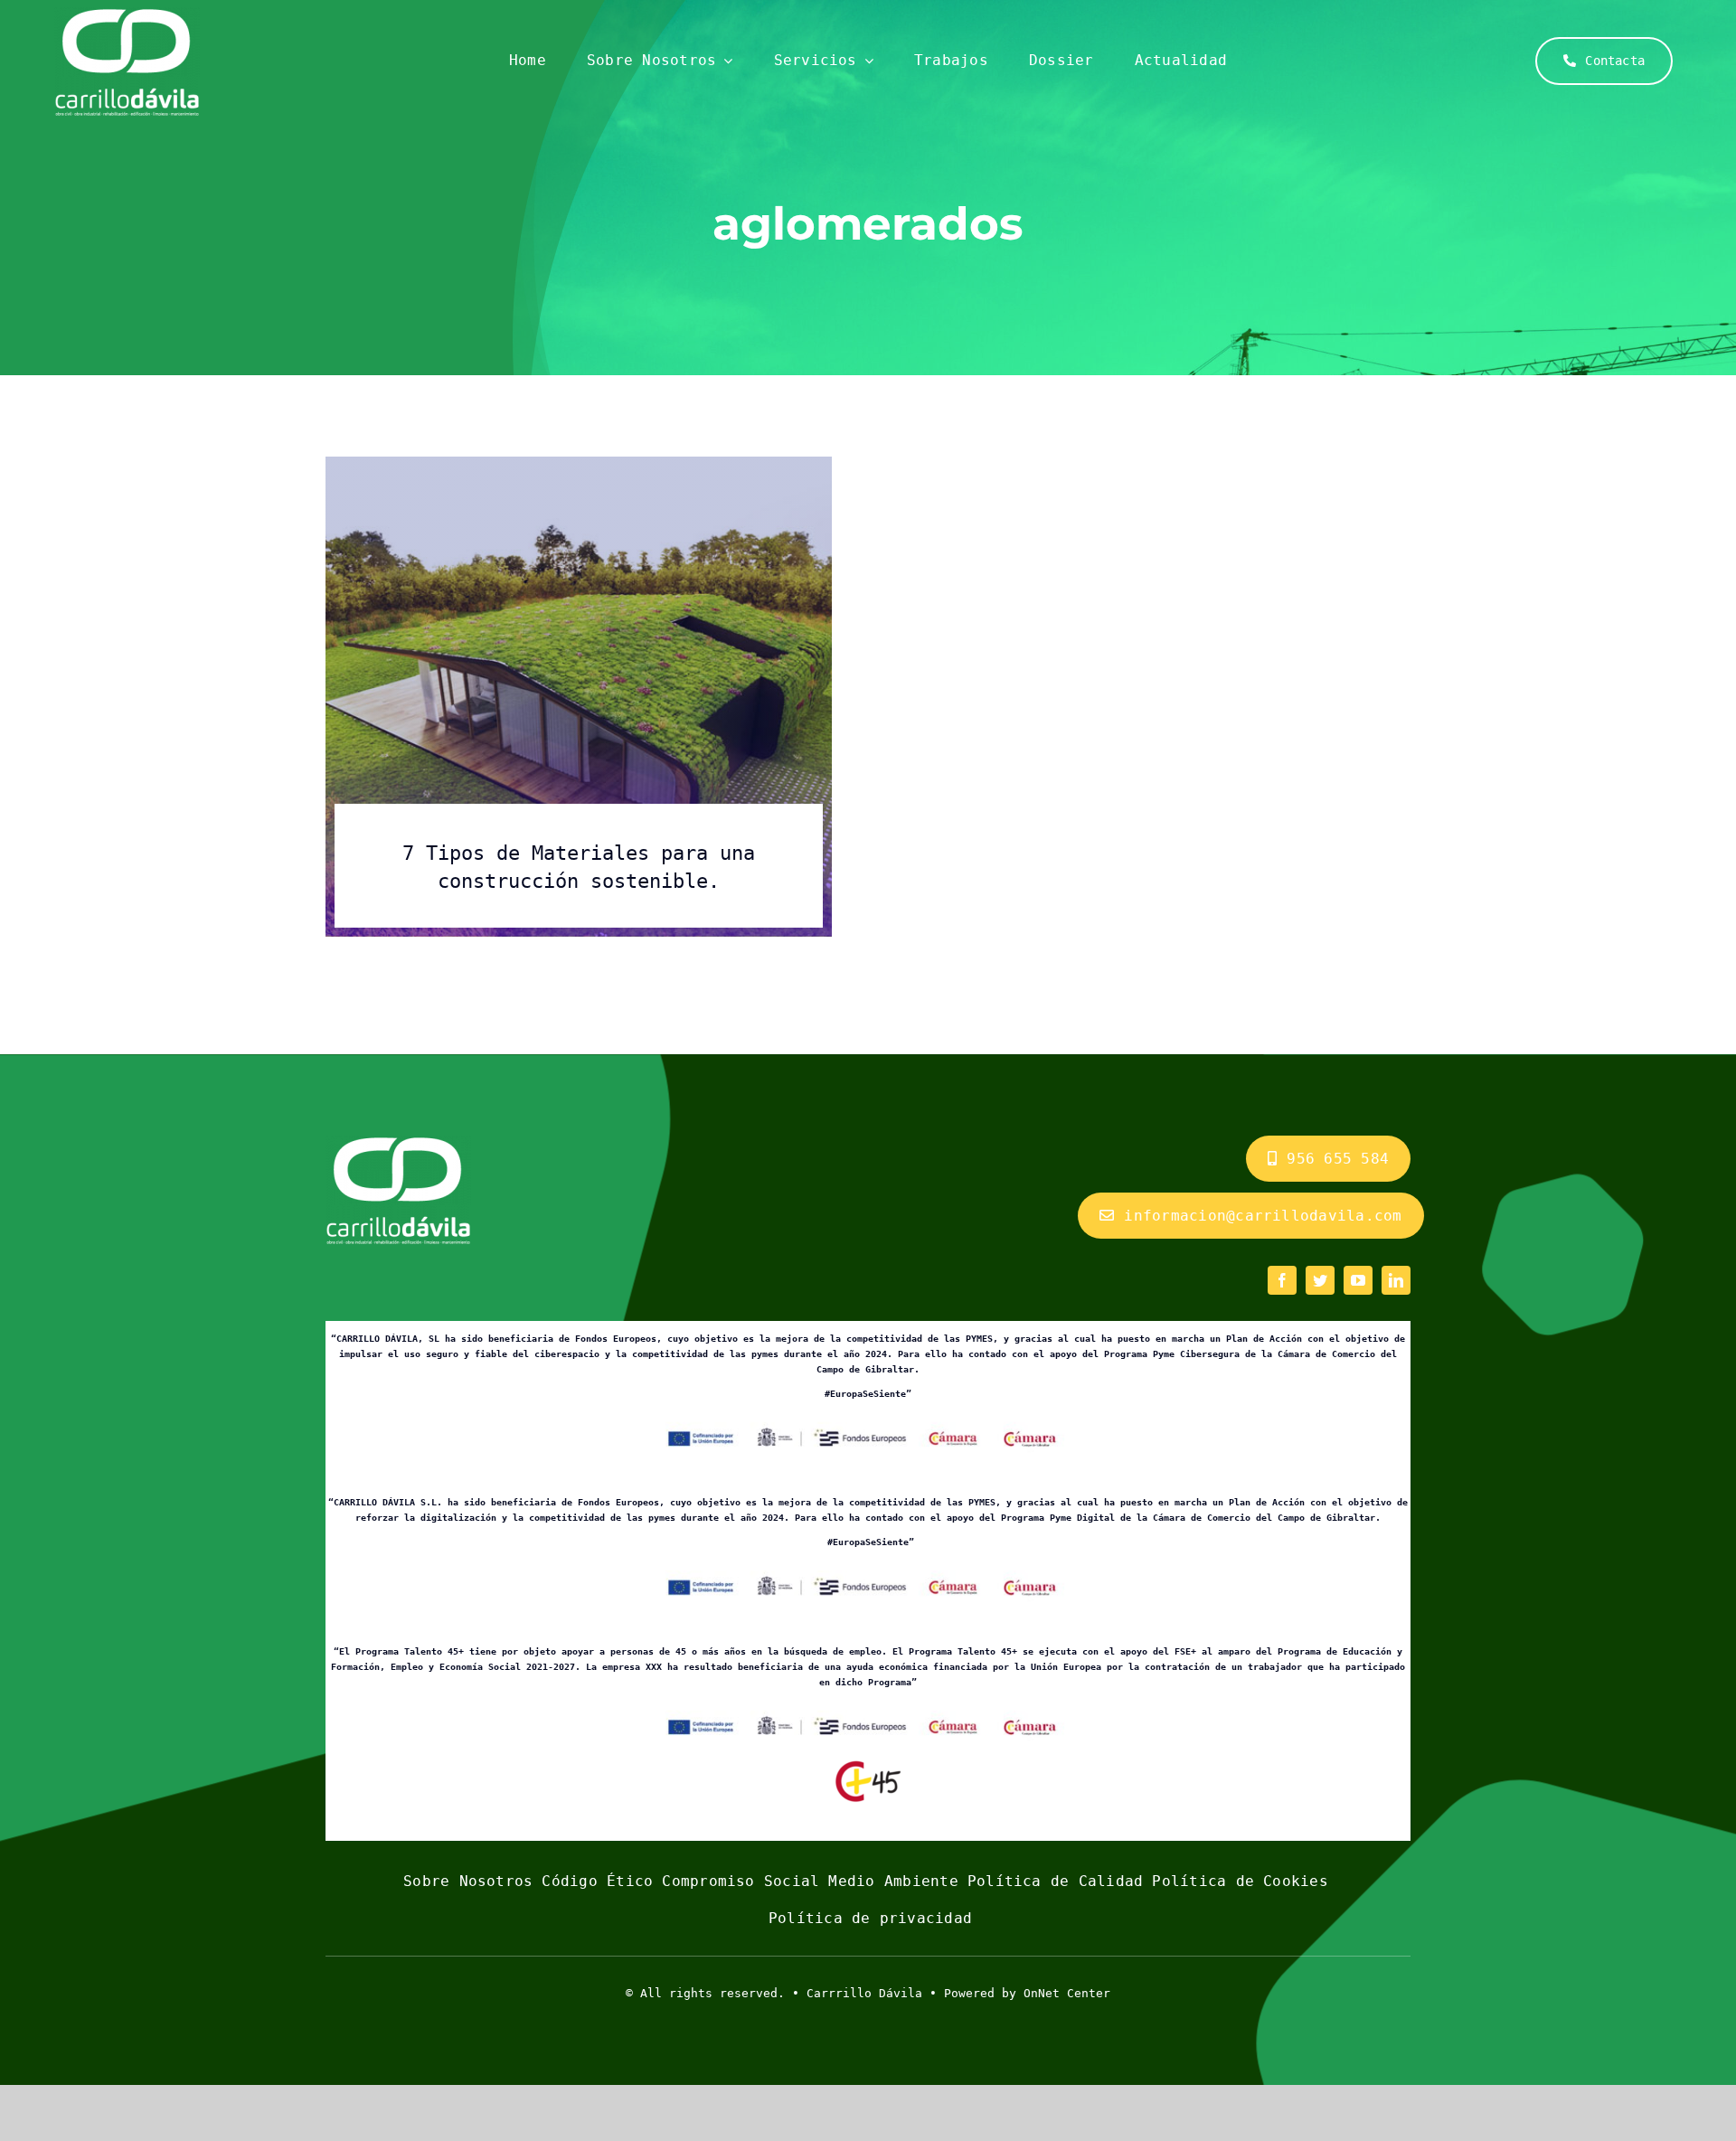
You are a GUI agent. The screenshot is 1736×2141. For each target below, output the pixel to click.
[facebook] (1282, 1280)
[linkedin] (1396, 1280)
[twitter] (1320, 1280)
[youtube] (1358, 1280)
